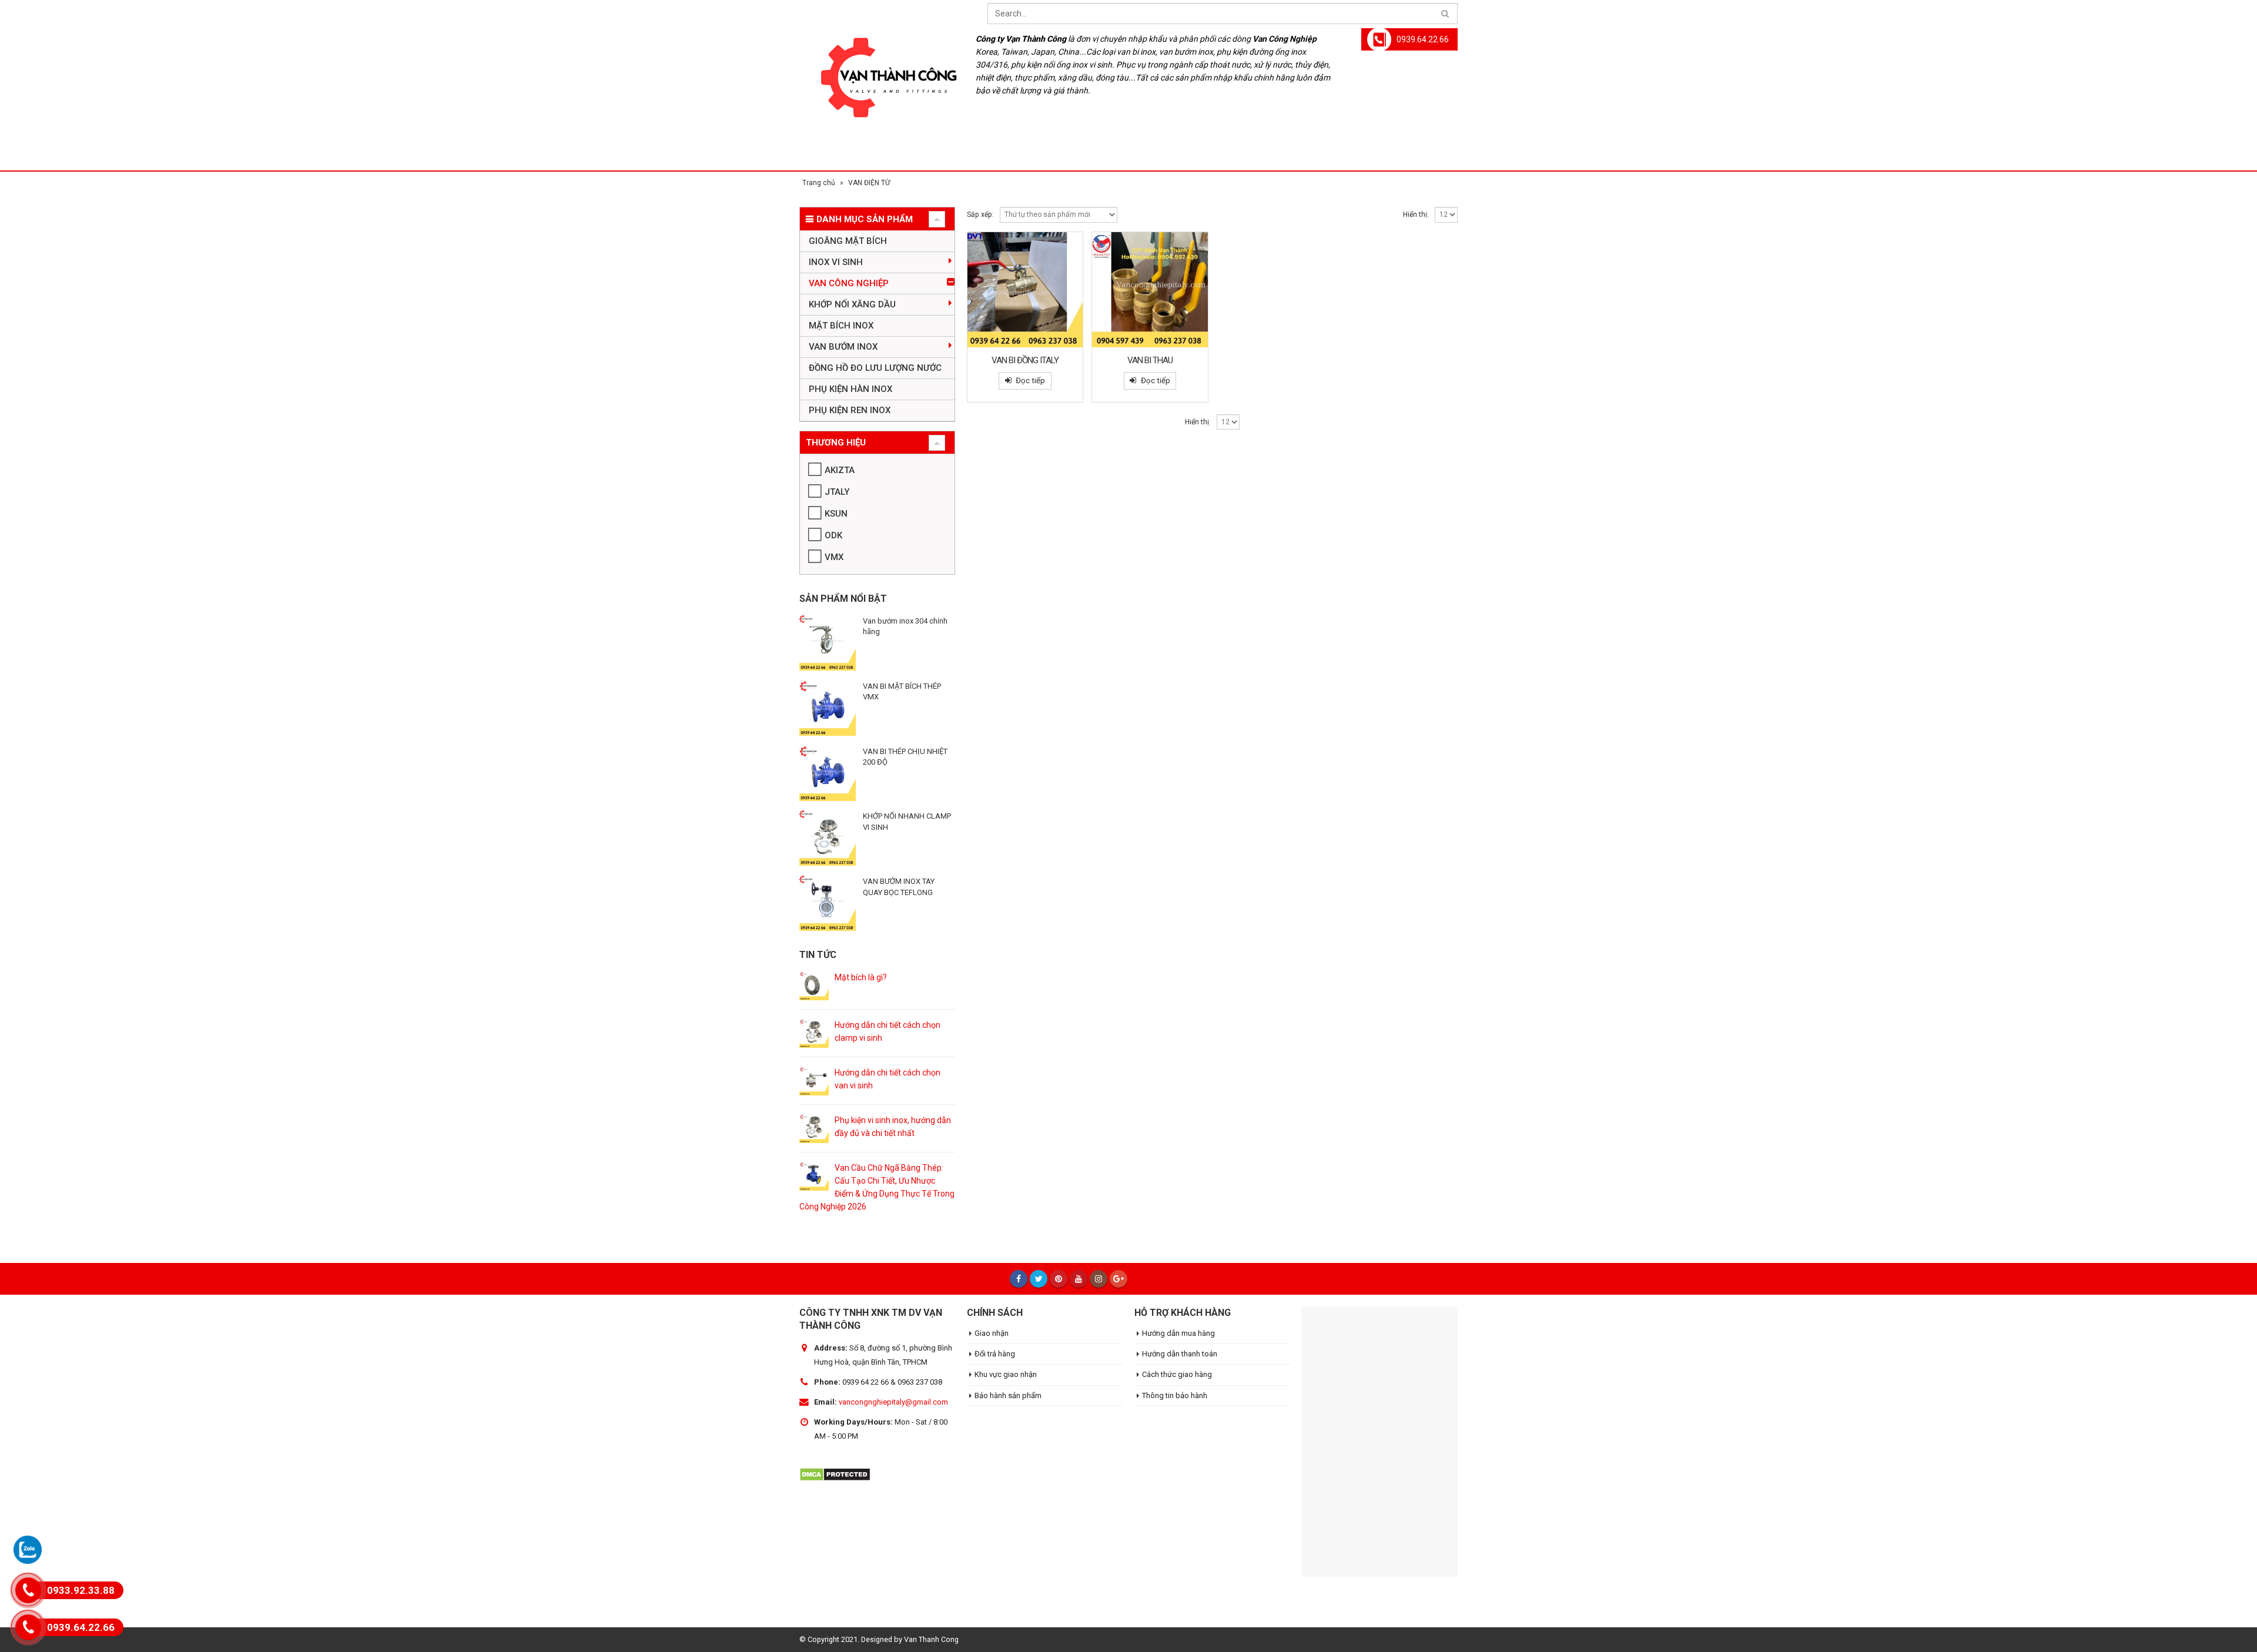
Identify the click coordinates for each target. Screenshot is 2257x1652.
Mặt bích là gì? (861, 977)
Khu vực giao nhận (1006, 1374)
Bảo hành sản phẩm (1008, 1395)
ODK (833, 535)
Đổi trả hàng (995, 1354)
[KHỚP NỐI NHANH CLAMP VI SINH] (828, 837)
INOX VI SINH (836, 262)
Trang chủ (819, 183)
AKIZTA (840, 470)
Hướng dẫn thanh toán (1180, 1354)
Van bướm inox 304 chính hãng (905, 626)
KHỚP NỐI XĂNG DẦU (852, 304)
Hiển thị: (1416, 215)
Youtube (1079, 1279)
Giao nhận (992, 1333)
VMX (834, 557)
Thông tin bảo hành (1175, 1395)
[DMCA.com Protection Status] (835, 1473)
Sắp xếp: (980, 215)
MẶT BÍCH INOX (841, 326)
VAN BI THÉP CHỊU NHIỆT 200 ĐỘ (905, 757)
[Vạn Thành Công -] (882, 85)
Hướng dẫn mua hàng (1178, 1333)
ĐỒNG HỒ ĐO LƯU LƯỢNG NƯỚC (875, 368)
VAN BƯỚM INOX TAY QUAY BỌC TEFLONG (899, 887)
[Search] (1445, 14)
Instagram (1099, 1279)
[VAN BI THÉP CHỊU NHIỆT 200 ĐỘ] (828, 773)
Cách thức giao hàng (1177, 1374)
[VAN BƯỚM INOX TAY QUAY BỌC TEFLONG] (828, 903)
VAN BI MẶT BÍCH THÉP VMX (902, 691)
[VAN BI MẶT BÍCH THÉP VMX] (828, 708)
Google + (1119, 1279)
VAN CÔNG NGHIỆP (849, 283)
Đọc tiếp (1030, 381)
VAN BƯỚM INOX (843, 347)
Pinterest (1059, 1279)
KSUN (836, 514)
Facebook (1019, 1279)
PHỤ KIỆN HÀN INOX (850, 389)
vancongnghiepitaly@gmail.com (893, 1402)
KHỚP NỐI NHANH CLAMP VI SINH (907, 821)
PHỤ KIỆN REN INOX (850, 410)
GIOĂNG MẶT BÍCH (848, 241)
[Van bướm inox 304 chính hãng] (828, 642)
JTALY (837, 492)
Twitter (1039, 1279)
